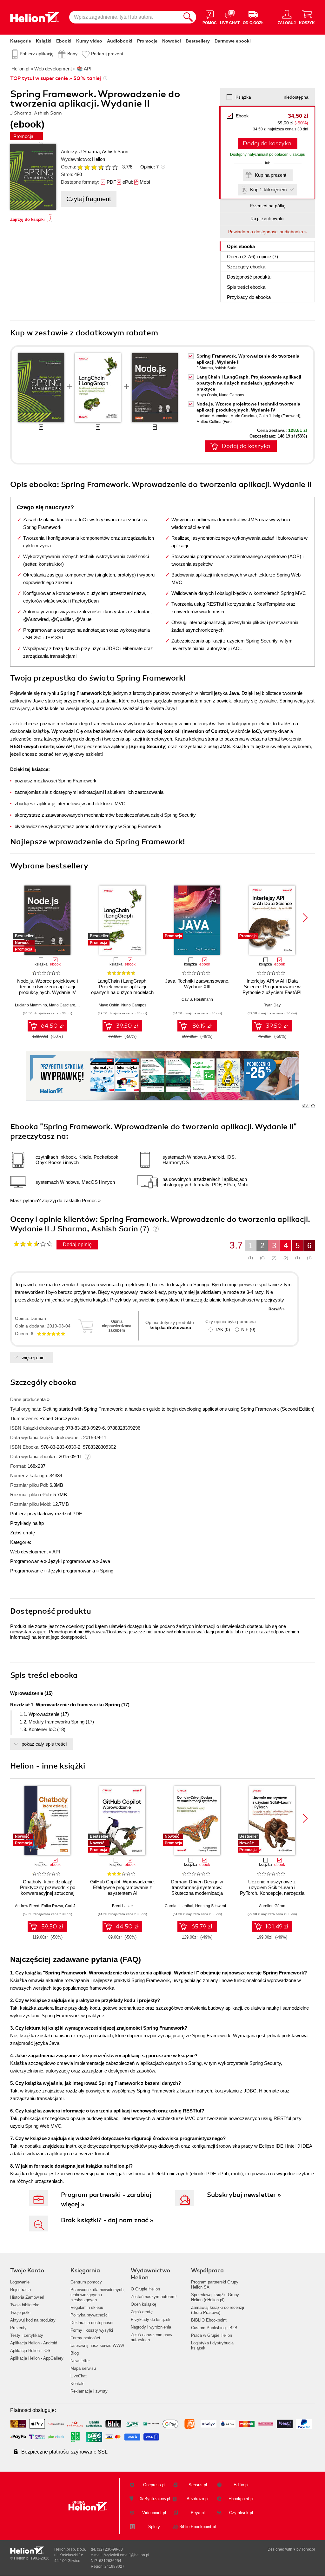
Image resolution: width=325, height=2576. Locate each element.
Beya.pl (198, 2513)
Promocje (147, 41)
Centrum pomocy (86, 2282)
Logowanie (20, 2282)
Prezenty (18, 2328)
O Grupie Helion (145, 2289)
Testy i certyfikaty (27, 2335)
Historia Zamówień (27, 2297)
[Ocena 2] (87, 167)
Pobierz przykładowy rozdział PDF (46, 1514)
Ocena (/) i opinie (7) (252, 257)
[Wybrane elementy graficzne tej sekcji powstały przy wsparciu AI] (313, 1106)
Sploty (154, 2527)
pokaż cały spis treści (44, 1744)
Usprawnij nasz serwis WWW (97, 2345)
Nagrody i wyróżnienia (151, 2327)
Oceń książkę (143, 2304)
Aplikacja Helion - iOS (30, 2351)
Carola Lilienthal (179, 1906)
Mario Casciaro (244, 416)
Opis (241, 246)
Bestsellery (198, 41)
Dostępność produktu (249, 277)
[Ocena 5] (108, 167)
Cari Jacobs (75, 1906)
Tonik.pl (308, 2549)
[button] (305, 918)
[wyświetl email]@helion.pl (126, 2555)
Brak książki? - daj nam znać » (107, 2220)
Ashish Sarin (115, 152)
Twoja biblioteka (25, 2305)
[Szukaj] (188, 17)
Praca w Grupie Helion (212, 2335)
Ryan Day (272, 1005)
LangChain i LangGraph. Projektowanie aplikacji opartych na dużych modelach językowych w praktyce (249, 383)
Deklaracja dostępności (92, 2323)
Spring (107, 1571)
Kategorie (21, 41)
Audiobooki (120, 41)
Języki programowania (71, 1561)
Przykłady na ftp (27, 1523)
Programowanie (27, 1561)
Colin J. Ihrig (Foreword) (279, 416)
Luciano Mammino (212, 416)
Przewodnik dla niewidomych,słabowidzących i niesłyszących (98, 2295)
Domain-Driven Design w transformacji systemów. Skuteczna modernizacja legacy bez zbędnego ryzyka (197, 1890)
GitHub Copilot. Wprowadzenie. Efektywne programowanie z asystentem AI (123, 1887)
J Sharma (90, 152)
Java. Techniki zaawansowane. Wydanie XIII (197, 984)
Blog (75, 2353)
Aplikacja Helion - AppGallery (37, 2358)
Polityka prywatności (90, 2315)
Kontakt (78, 2384)
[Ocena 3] (94, 167)
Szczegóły (246, 267)
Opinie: (149, 167)
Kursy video (89, 41)
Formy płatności (85, 2338)
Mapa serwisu (83, 2368)
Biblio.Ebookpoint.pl (198, 2527)
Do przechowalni (268, 219)
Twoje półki (20, 2312)
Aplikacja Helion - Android (34, 2343)
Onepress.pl (154, 2485)
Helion (99, 159)
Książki (44, 41)
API (56, 1552)
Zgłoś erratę (23, 1533)
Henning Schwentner (213, 1906)
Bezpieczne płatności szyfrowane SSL (64, 2452)
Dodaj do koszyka (267, 143)
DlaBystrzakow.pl (154, 2499)
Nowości (172, 41)
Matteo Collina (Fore (214, 422)
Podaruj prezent (107, 54)
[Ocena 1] (80, 167)
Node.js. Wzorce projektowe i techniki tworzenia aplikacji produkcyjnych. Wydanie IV (47, 987)
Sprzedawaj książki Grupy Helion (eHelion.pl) (215, 2297)
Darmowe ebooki (233, 41)
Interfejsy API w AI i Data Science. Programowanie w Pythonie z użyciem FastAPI (272, 987)
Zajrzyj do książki (27, 219)
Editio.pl (241, 2485)
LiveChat (79, 2376)
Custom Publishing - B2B (214, 2328)
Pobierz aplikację (37, 54)
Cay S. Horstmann (197, 999)
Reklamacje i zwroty (89, 2391)
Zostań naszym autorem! (154, 2297)
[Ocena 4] (101, 167)
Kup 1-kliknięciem (269, 190)
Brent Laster (123, 1906)
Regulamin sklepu (87, 2307)
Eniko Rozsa (52, 1906)
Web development (29, 1552)
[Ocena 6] (115, 167)
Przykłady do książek (151, 2319)
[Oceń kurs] (33, 1244)
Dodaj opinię (77, 1245)
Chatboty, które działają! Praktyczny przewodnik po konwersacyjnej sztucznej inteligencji (48, 1890)
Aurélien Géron (272, 1906)
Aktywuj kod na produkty (33, 2320)
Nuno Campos (232, 395)
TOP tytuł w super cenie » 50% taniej (56, 78)
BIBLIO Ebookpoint (209, 2320)
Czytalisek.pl (241, 2513)
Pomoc (89, 1200)
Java (105, 1561)
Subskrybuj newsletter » (244, 2195)
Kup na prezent (271, 175)
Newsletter (80, 2361)
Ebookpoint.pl (241, 2499)
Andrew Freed (27, 1906)
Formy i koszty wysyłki (92, 2330)
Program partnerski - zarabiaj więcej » (106, 2200)
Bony (72, 54)
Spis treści (246, 287)
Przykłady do (249, 297)
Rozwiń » (277, 1309)
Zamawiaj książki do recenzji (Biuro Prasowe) (218, 2310)
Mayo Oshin (207, 395)
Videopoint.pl (154, 2513)
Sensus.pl (198, 2485)
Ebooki (64, 41)
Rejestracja (20, 2290)
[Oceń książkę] (98, 167)
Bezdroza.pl (198, 2499)
